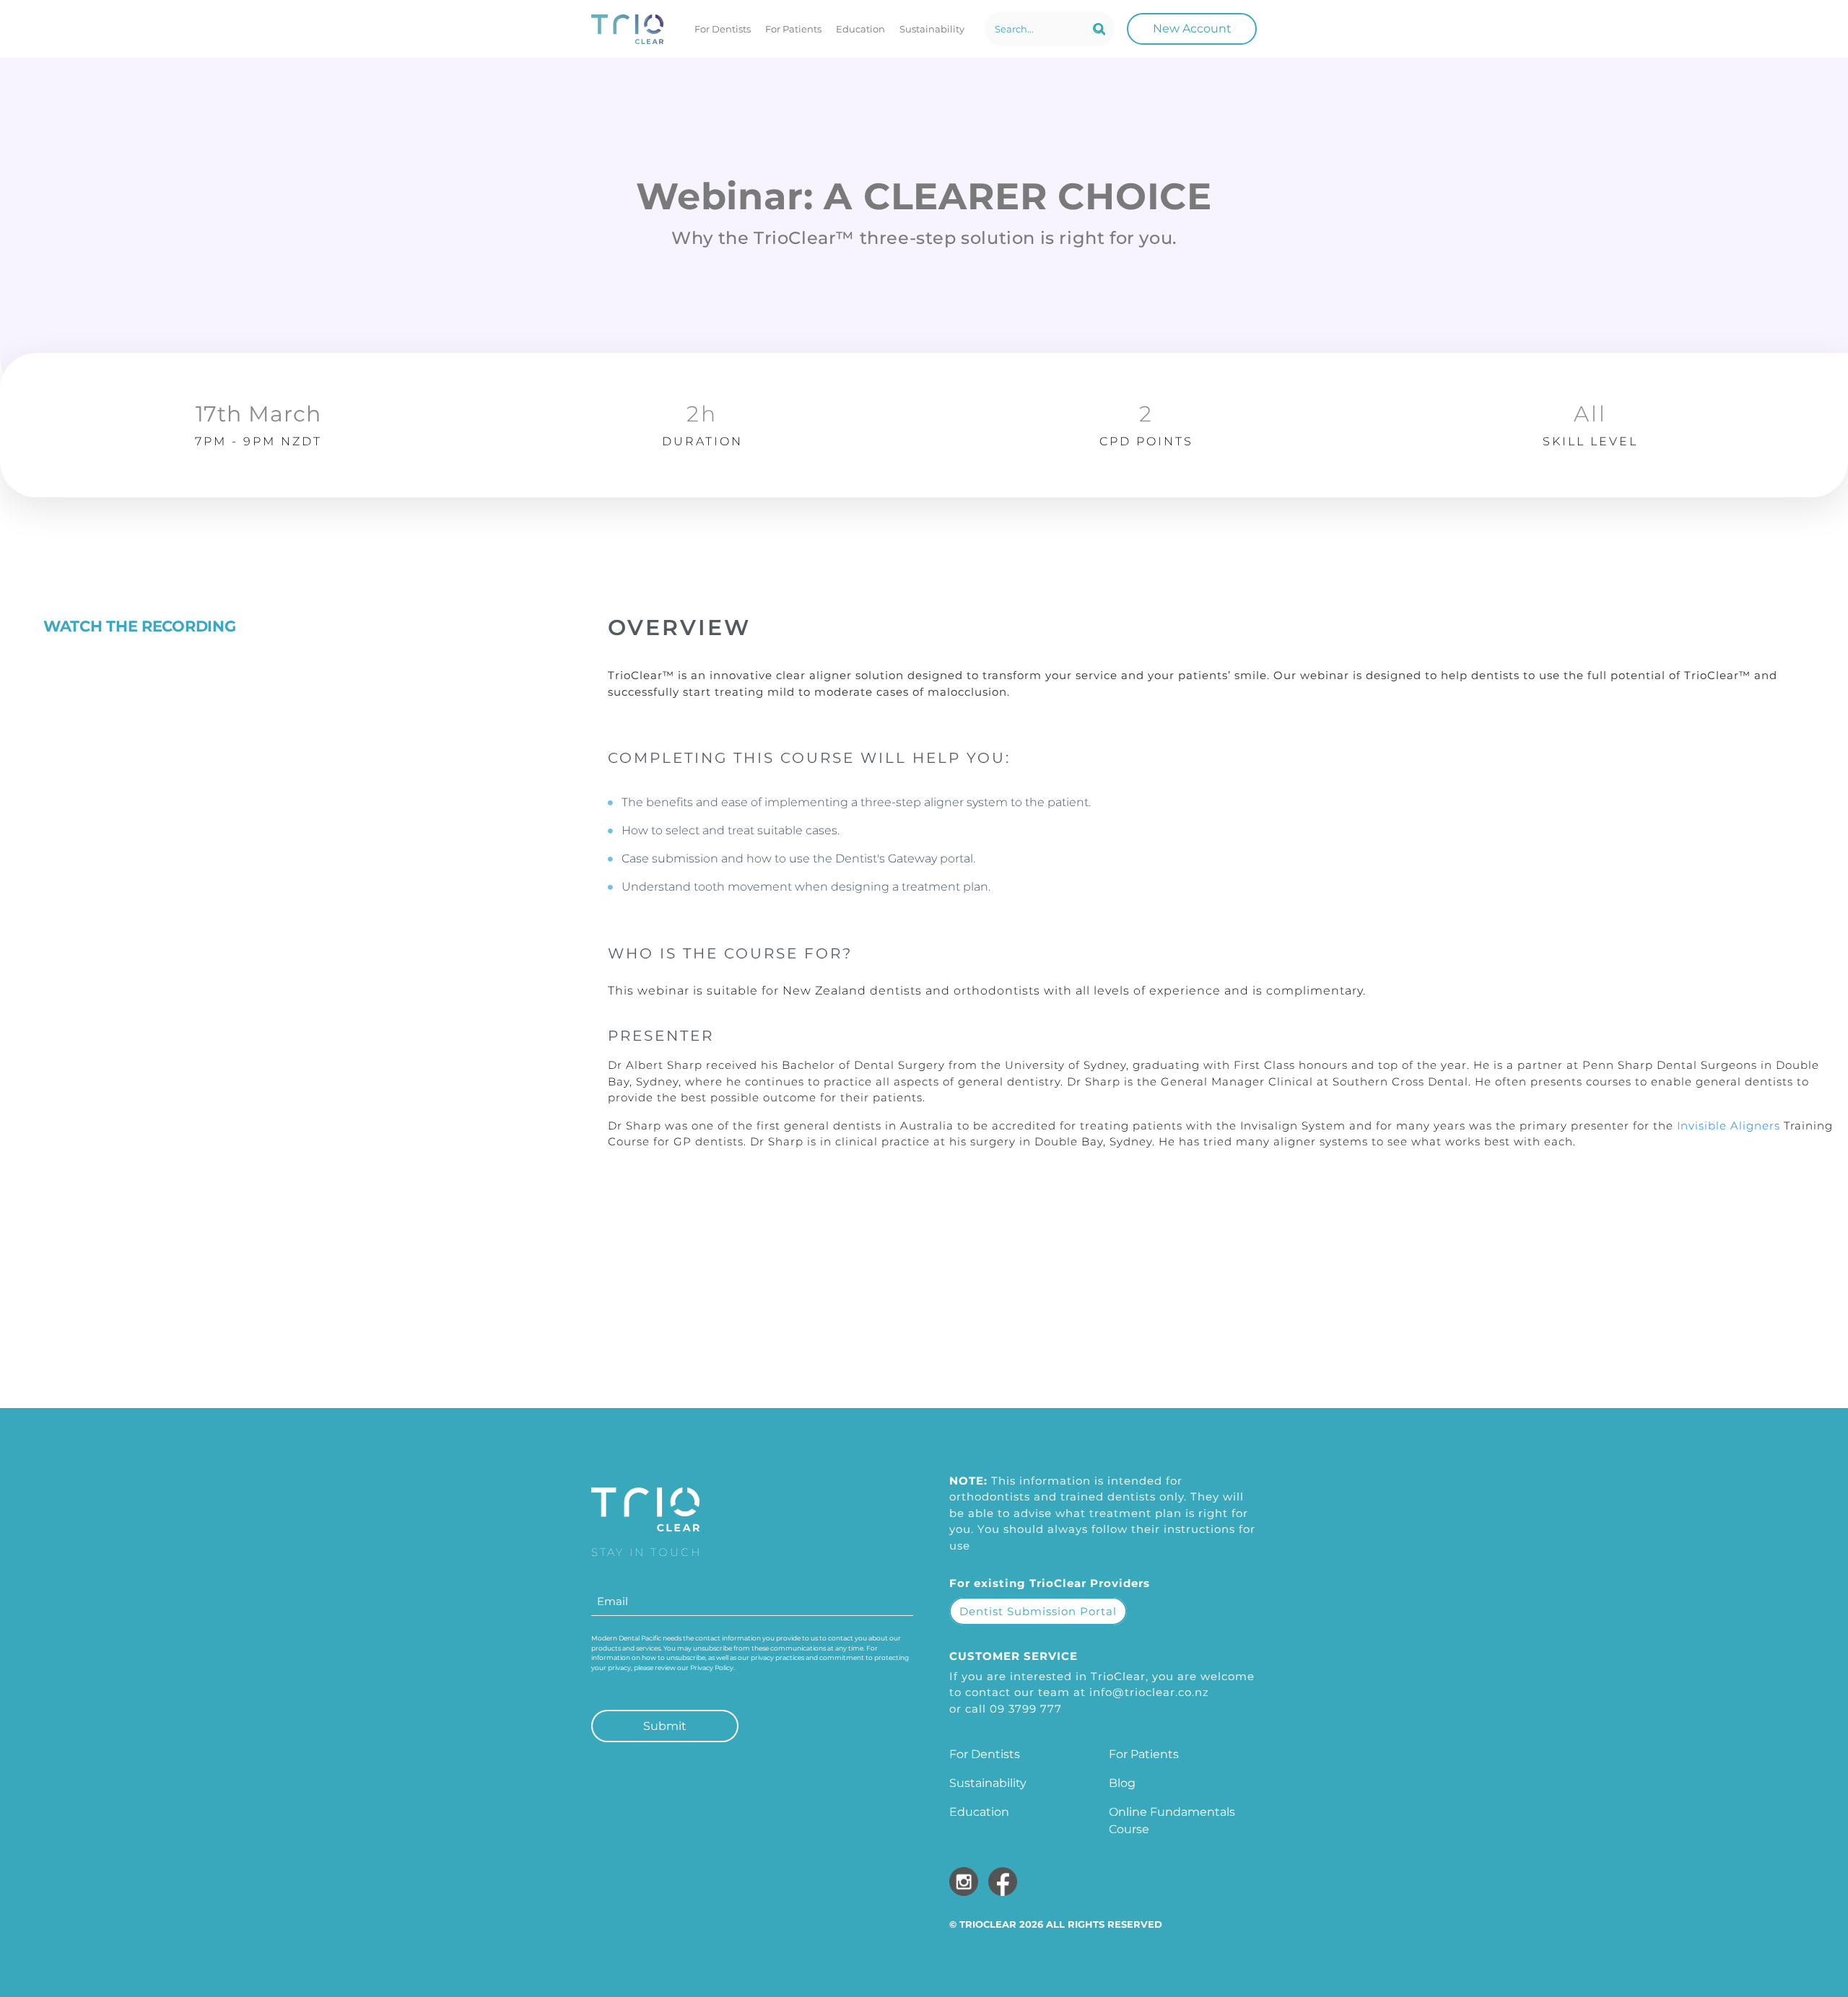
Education (860, 29)
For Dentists (723, 29)
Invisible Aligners (1729, 1126)
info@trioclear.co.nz (1149, 1692)
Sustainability (932, 29)
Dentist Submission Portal (1038, 1611)
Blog (1122, 1783)
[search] (1099, 29)
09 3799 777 (1026, 1709)
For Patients (793, 29)
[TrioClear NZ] (627, 29)
